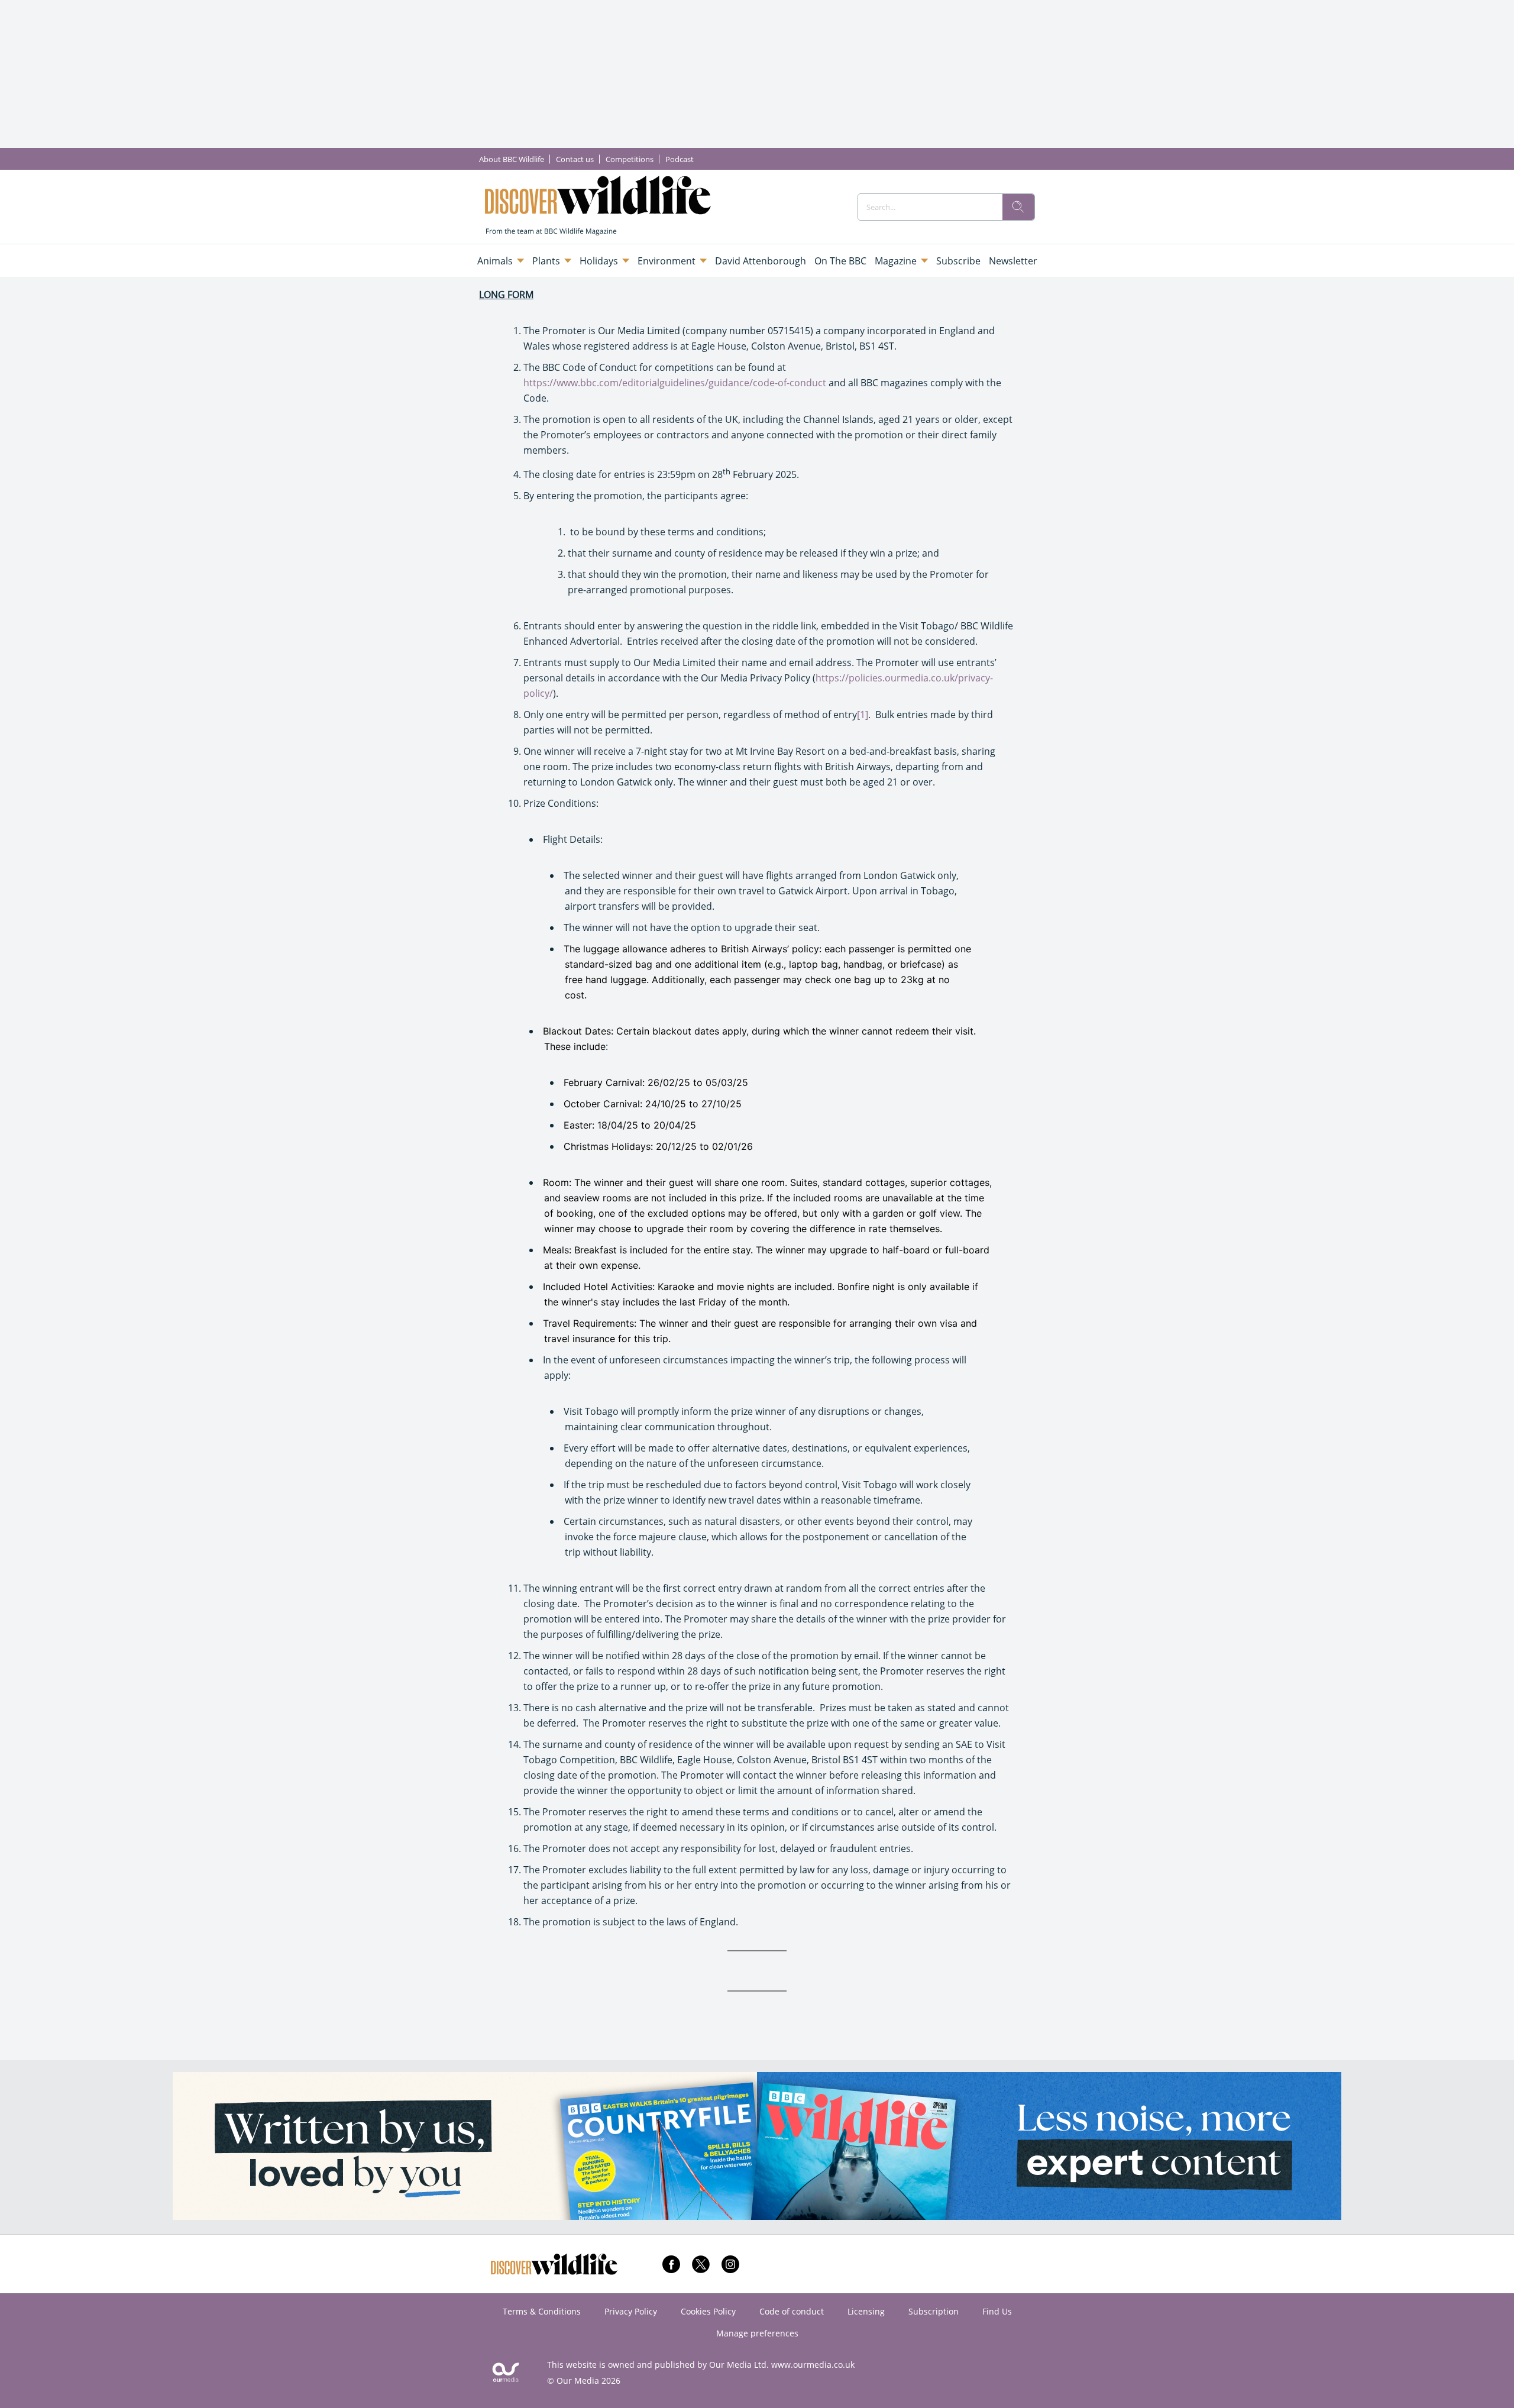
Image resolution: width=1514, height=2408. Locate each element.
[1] (863, 715)
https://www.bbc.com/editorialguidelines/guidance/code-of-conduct (675, 383)
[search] (1018, 207)
